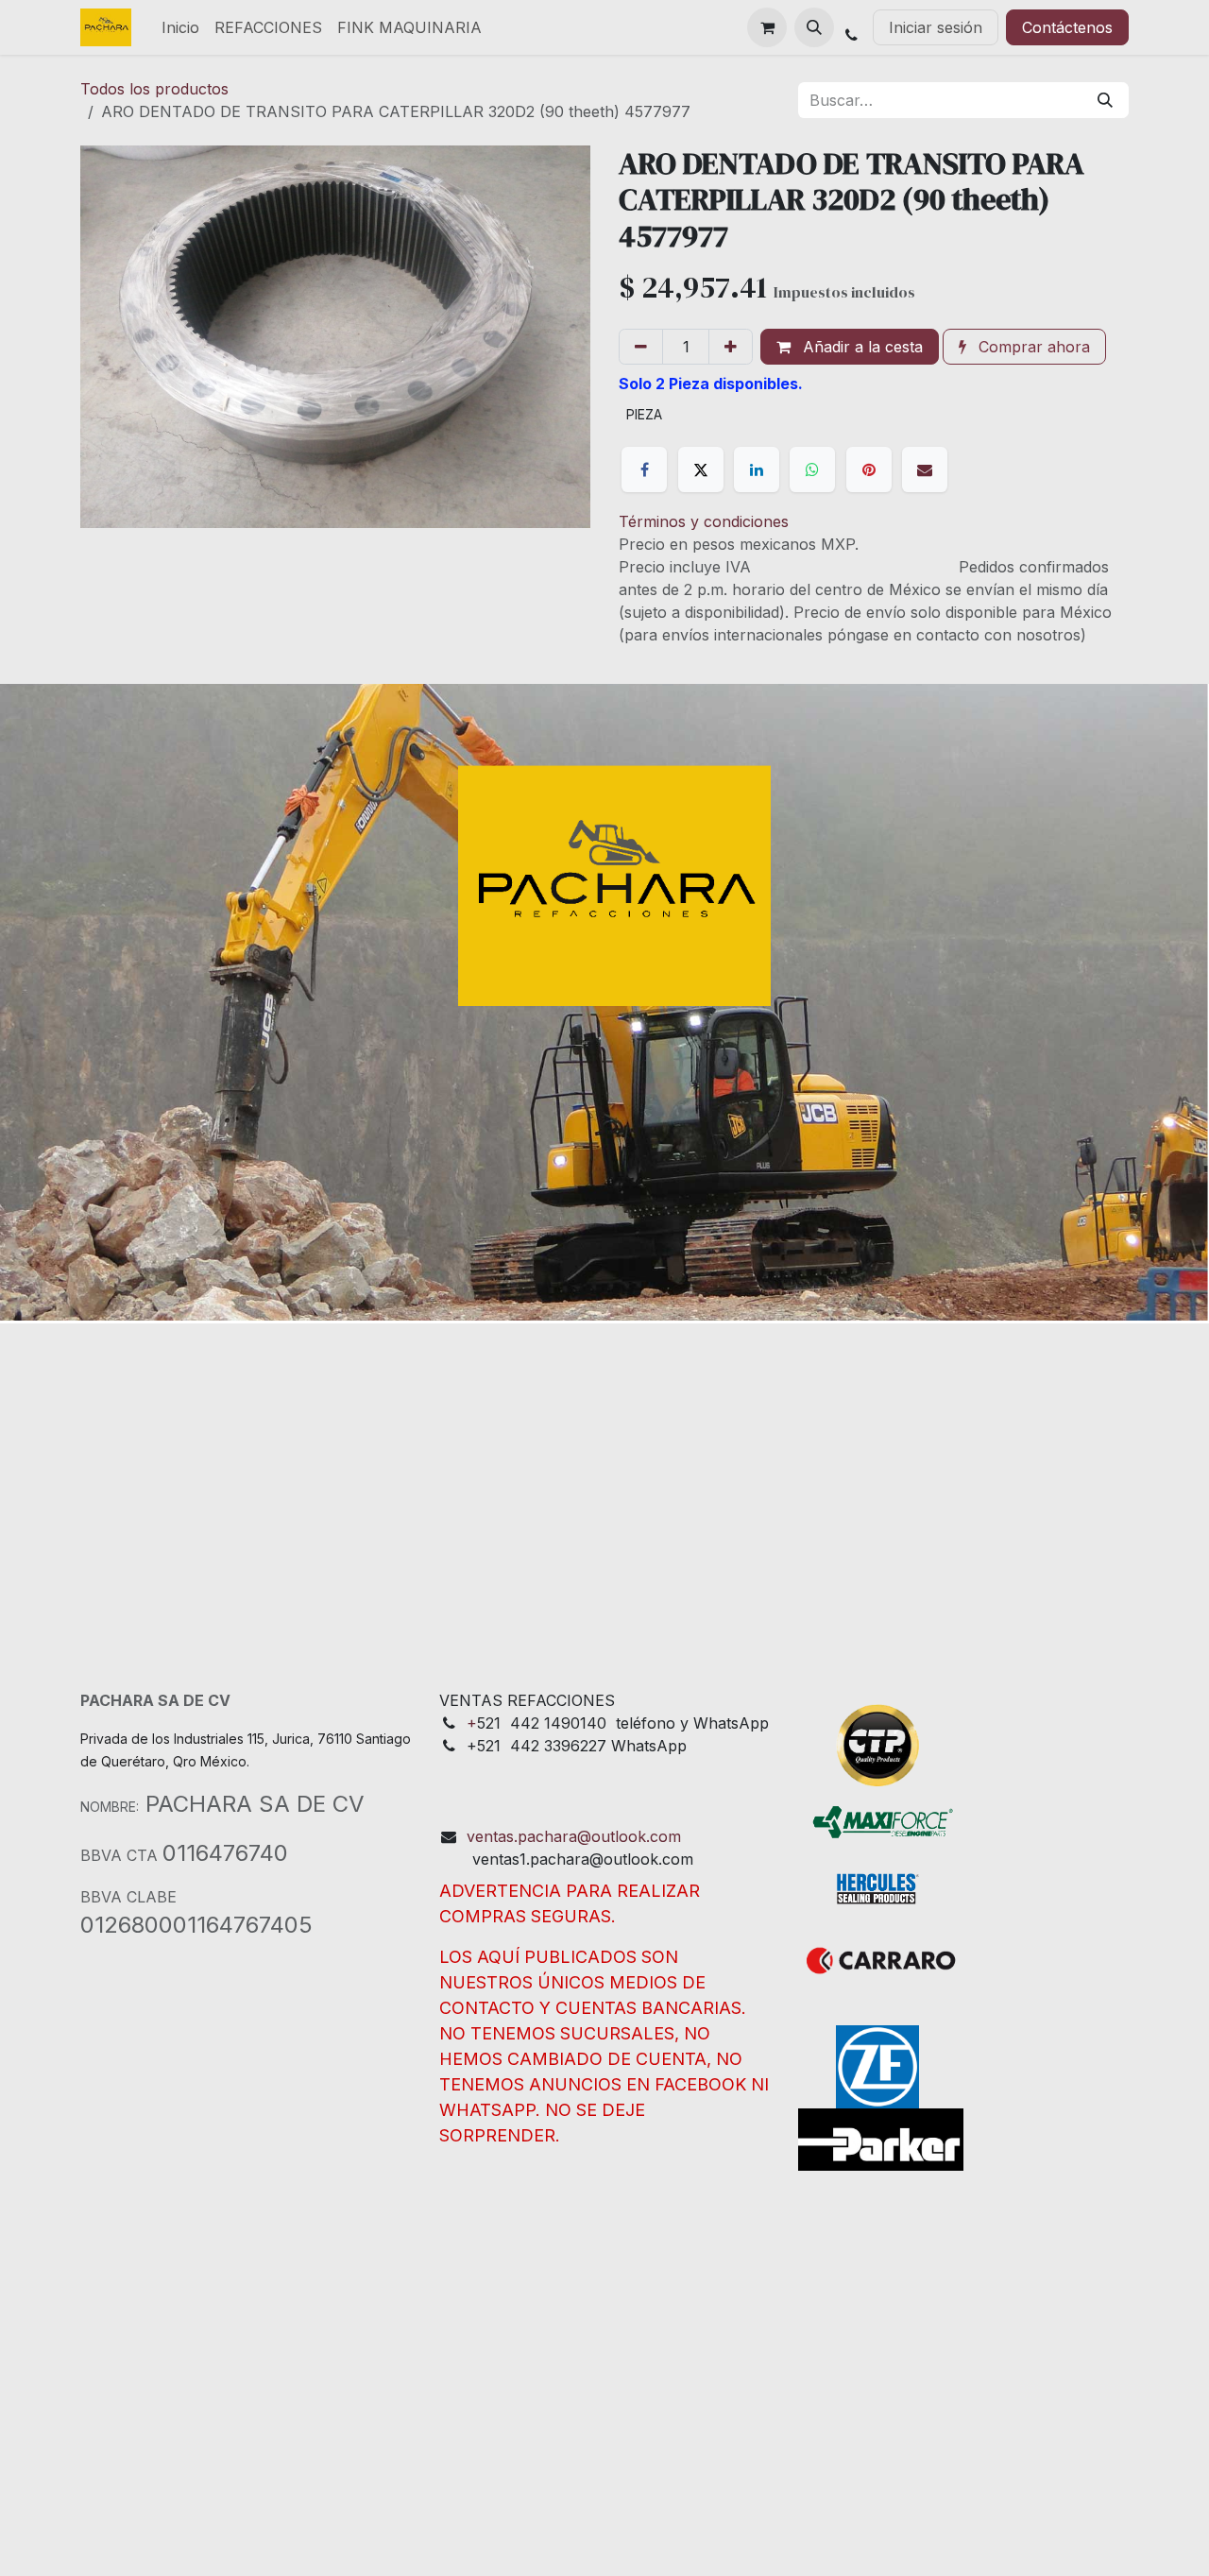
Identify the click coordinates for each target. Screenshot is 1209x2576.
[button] (814, 27)
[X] (701, 469)
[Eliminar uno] (641, 347)
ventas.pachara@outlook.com (574, 1836)
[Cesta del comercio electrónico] (767, 27)
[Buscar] (1105, 100)
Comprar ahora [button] (1032, 347)
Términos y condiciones (704, 521)
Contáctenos (1067, 27)
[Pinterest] (869, 469)
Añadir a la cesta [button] (860, 347)
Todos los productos (154, 89)
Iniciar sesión (936, 27)
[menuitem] (180, 27)
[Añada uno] (731, 347)
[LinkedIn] (757, 469)
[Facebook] (644, 469)
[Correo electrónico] (925, 469)
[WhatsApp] (812, 469)
